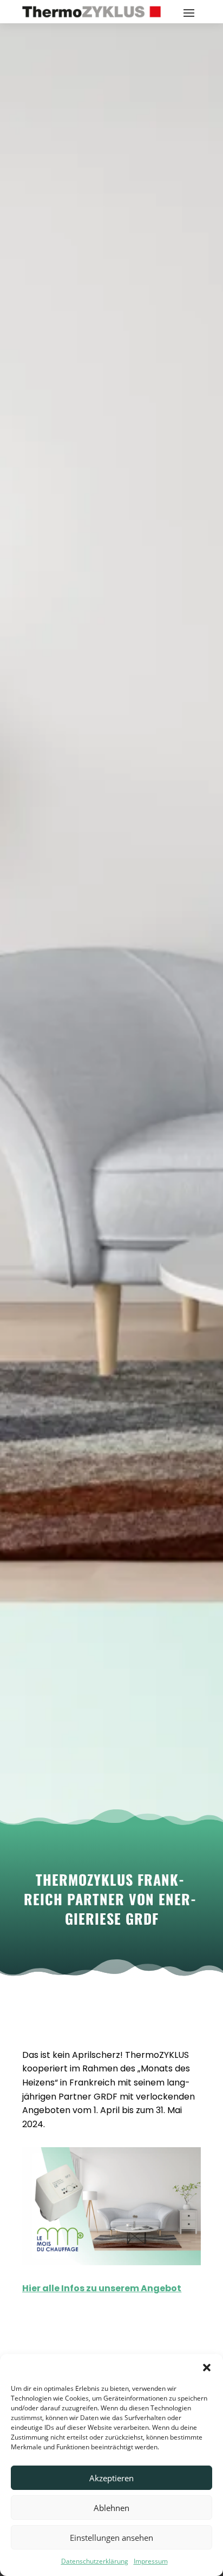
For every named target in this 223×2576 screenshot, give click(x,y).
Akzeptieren (111, 2478)
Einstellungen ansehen (111, 2538)
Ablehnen (111, 2508)
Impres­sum (151, 2561)
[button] (207, 2368)
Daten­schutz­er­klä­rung (95, 2561)
